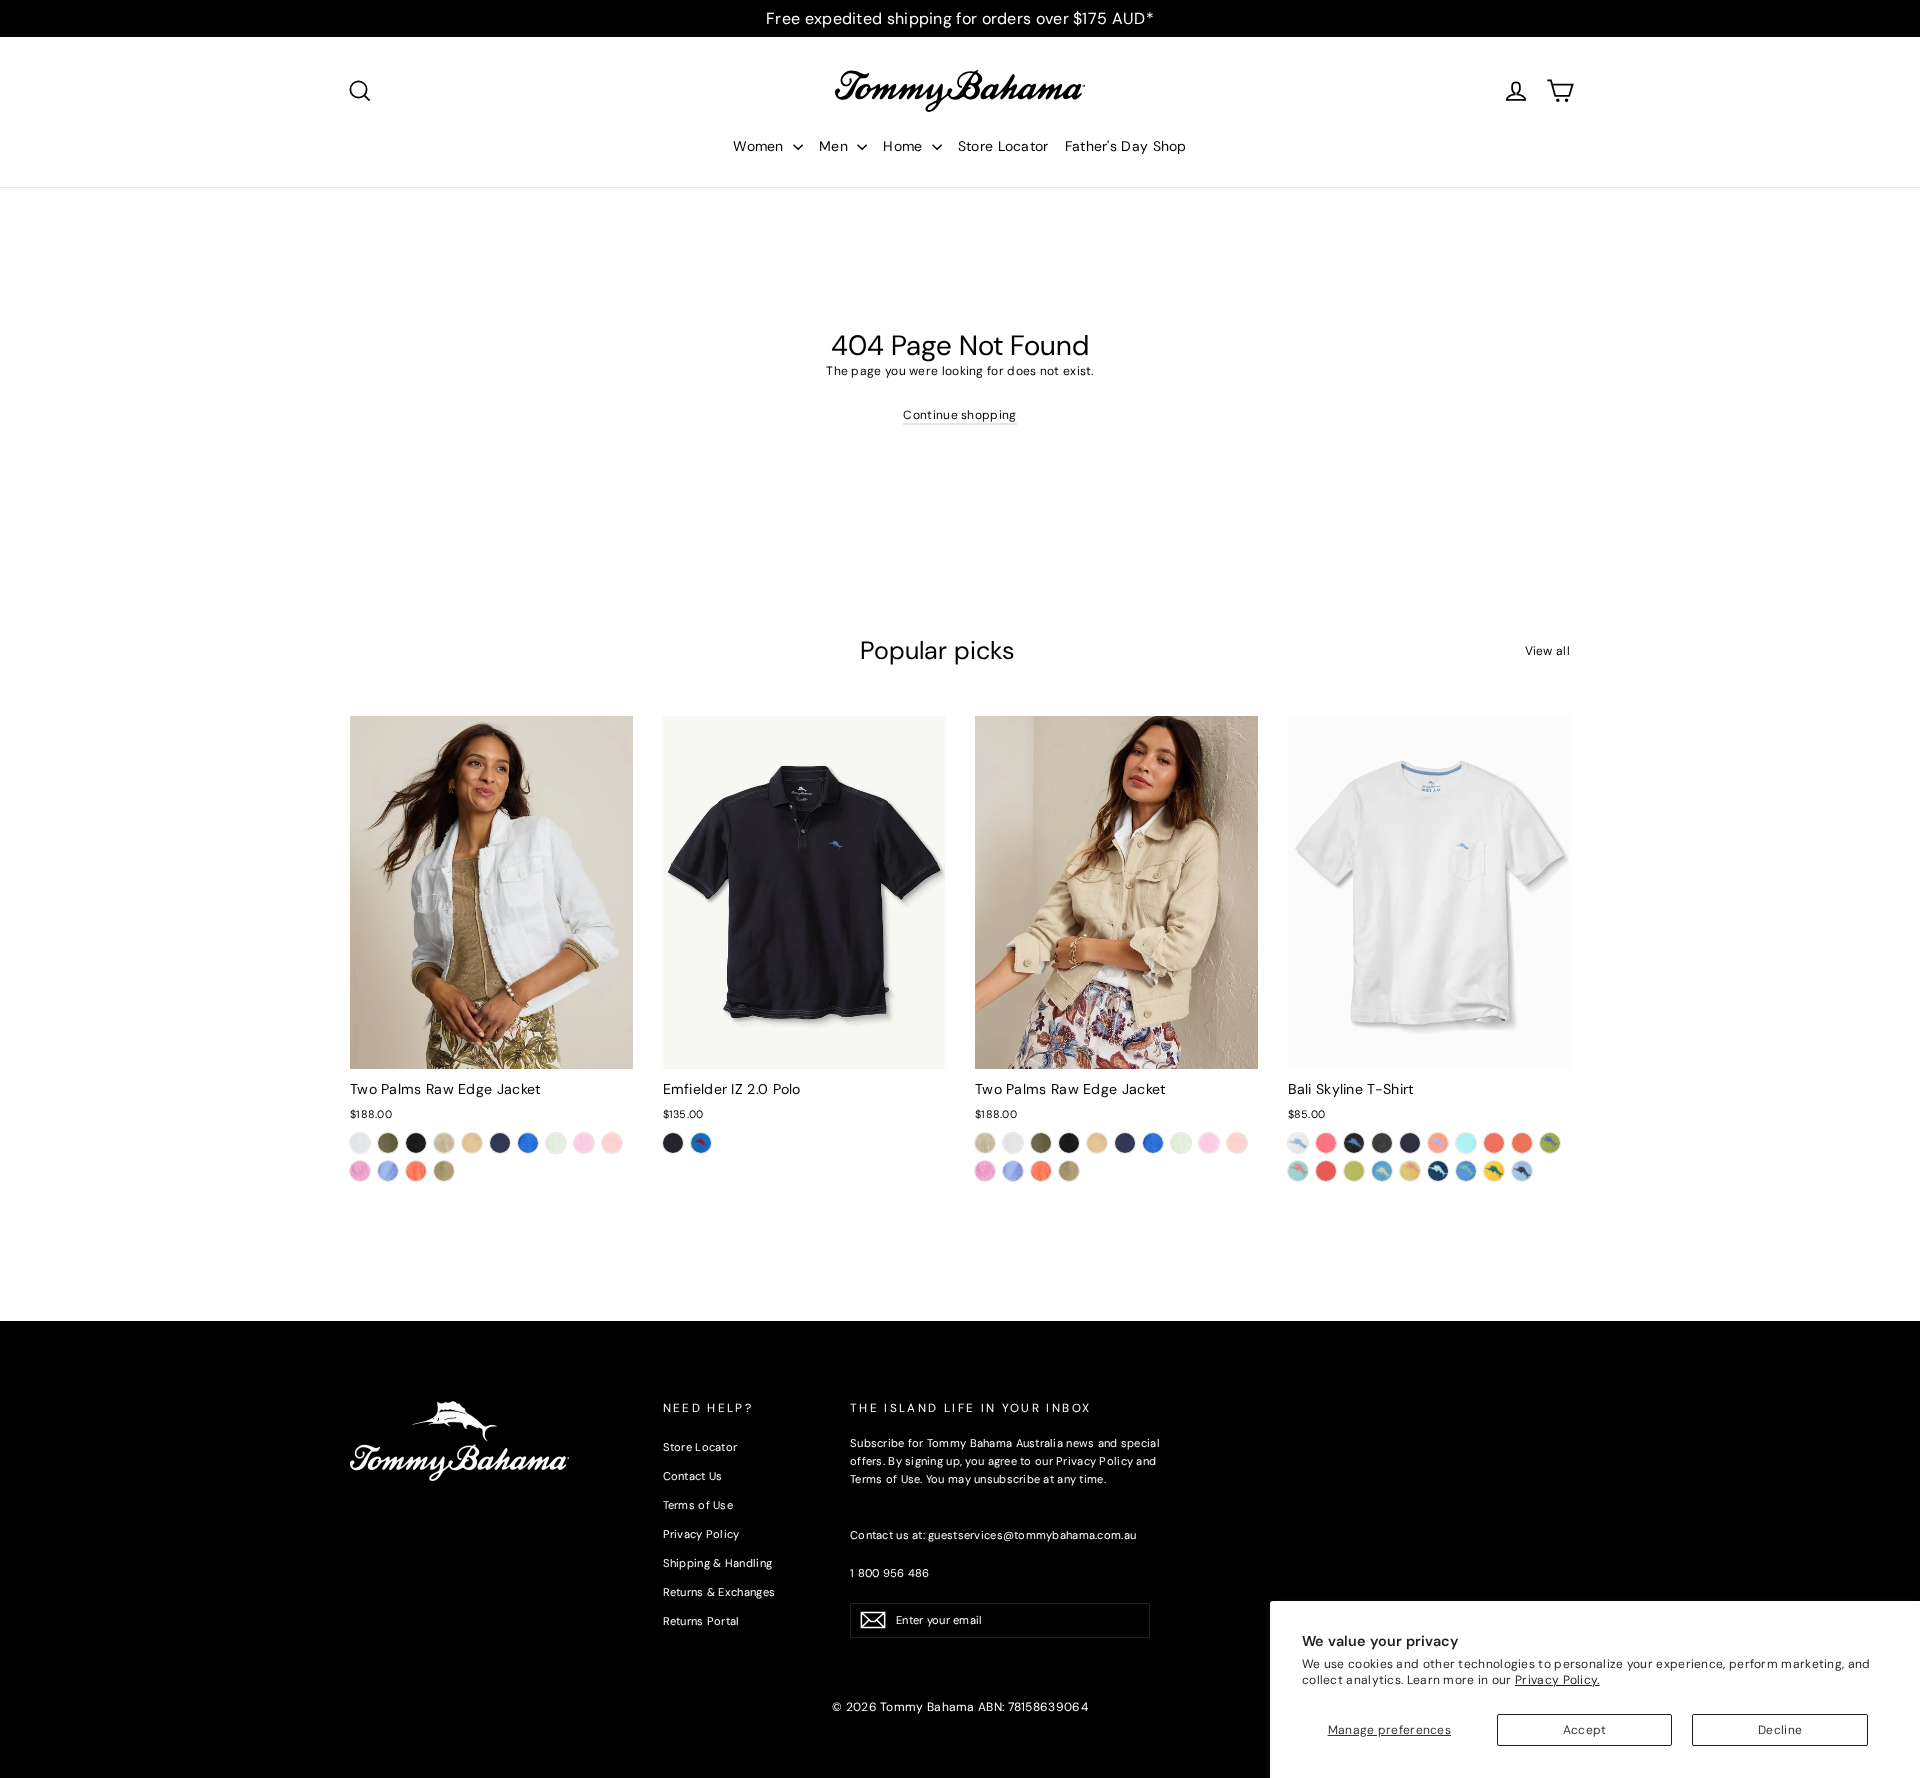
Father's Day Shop (1126, 146)
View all (1547, 651)
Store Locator (1003, 146)
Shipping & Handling (718, 1563)
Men (835, 146)
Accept (1585, 1730)
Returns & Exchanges (719, 1592)
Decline (1780, 1730)
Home (905, 146)
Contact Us (693, 1476)
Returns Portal (701, 1621)
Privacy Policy (701, 1534)
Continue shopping (959, 415)
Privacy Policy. (1557, 1680)
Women (760, 146)
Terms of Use (698, 1505)
